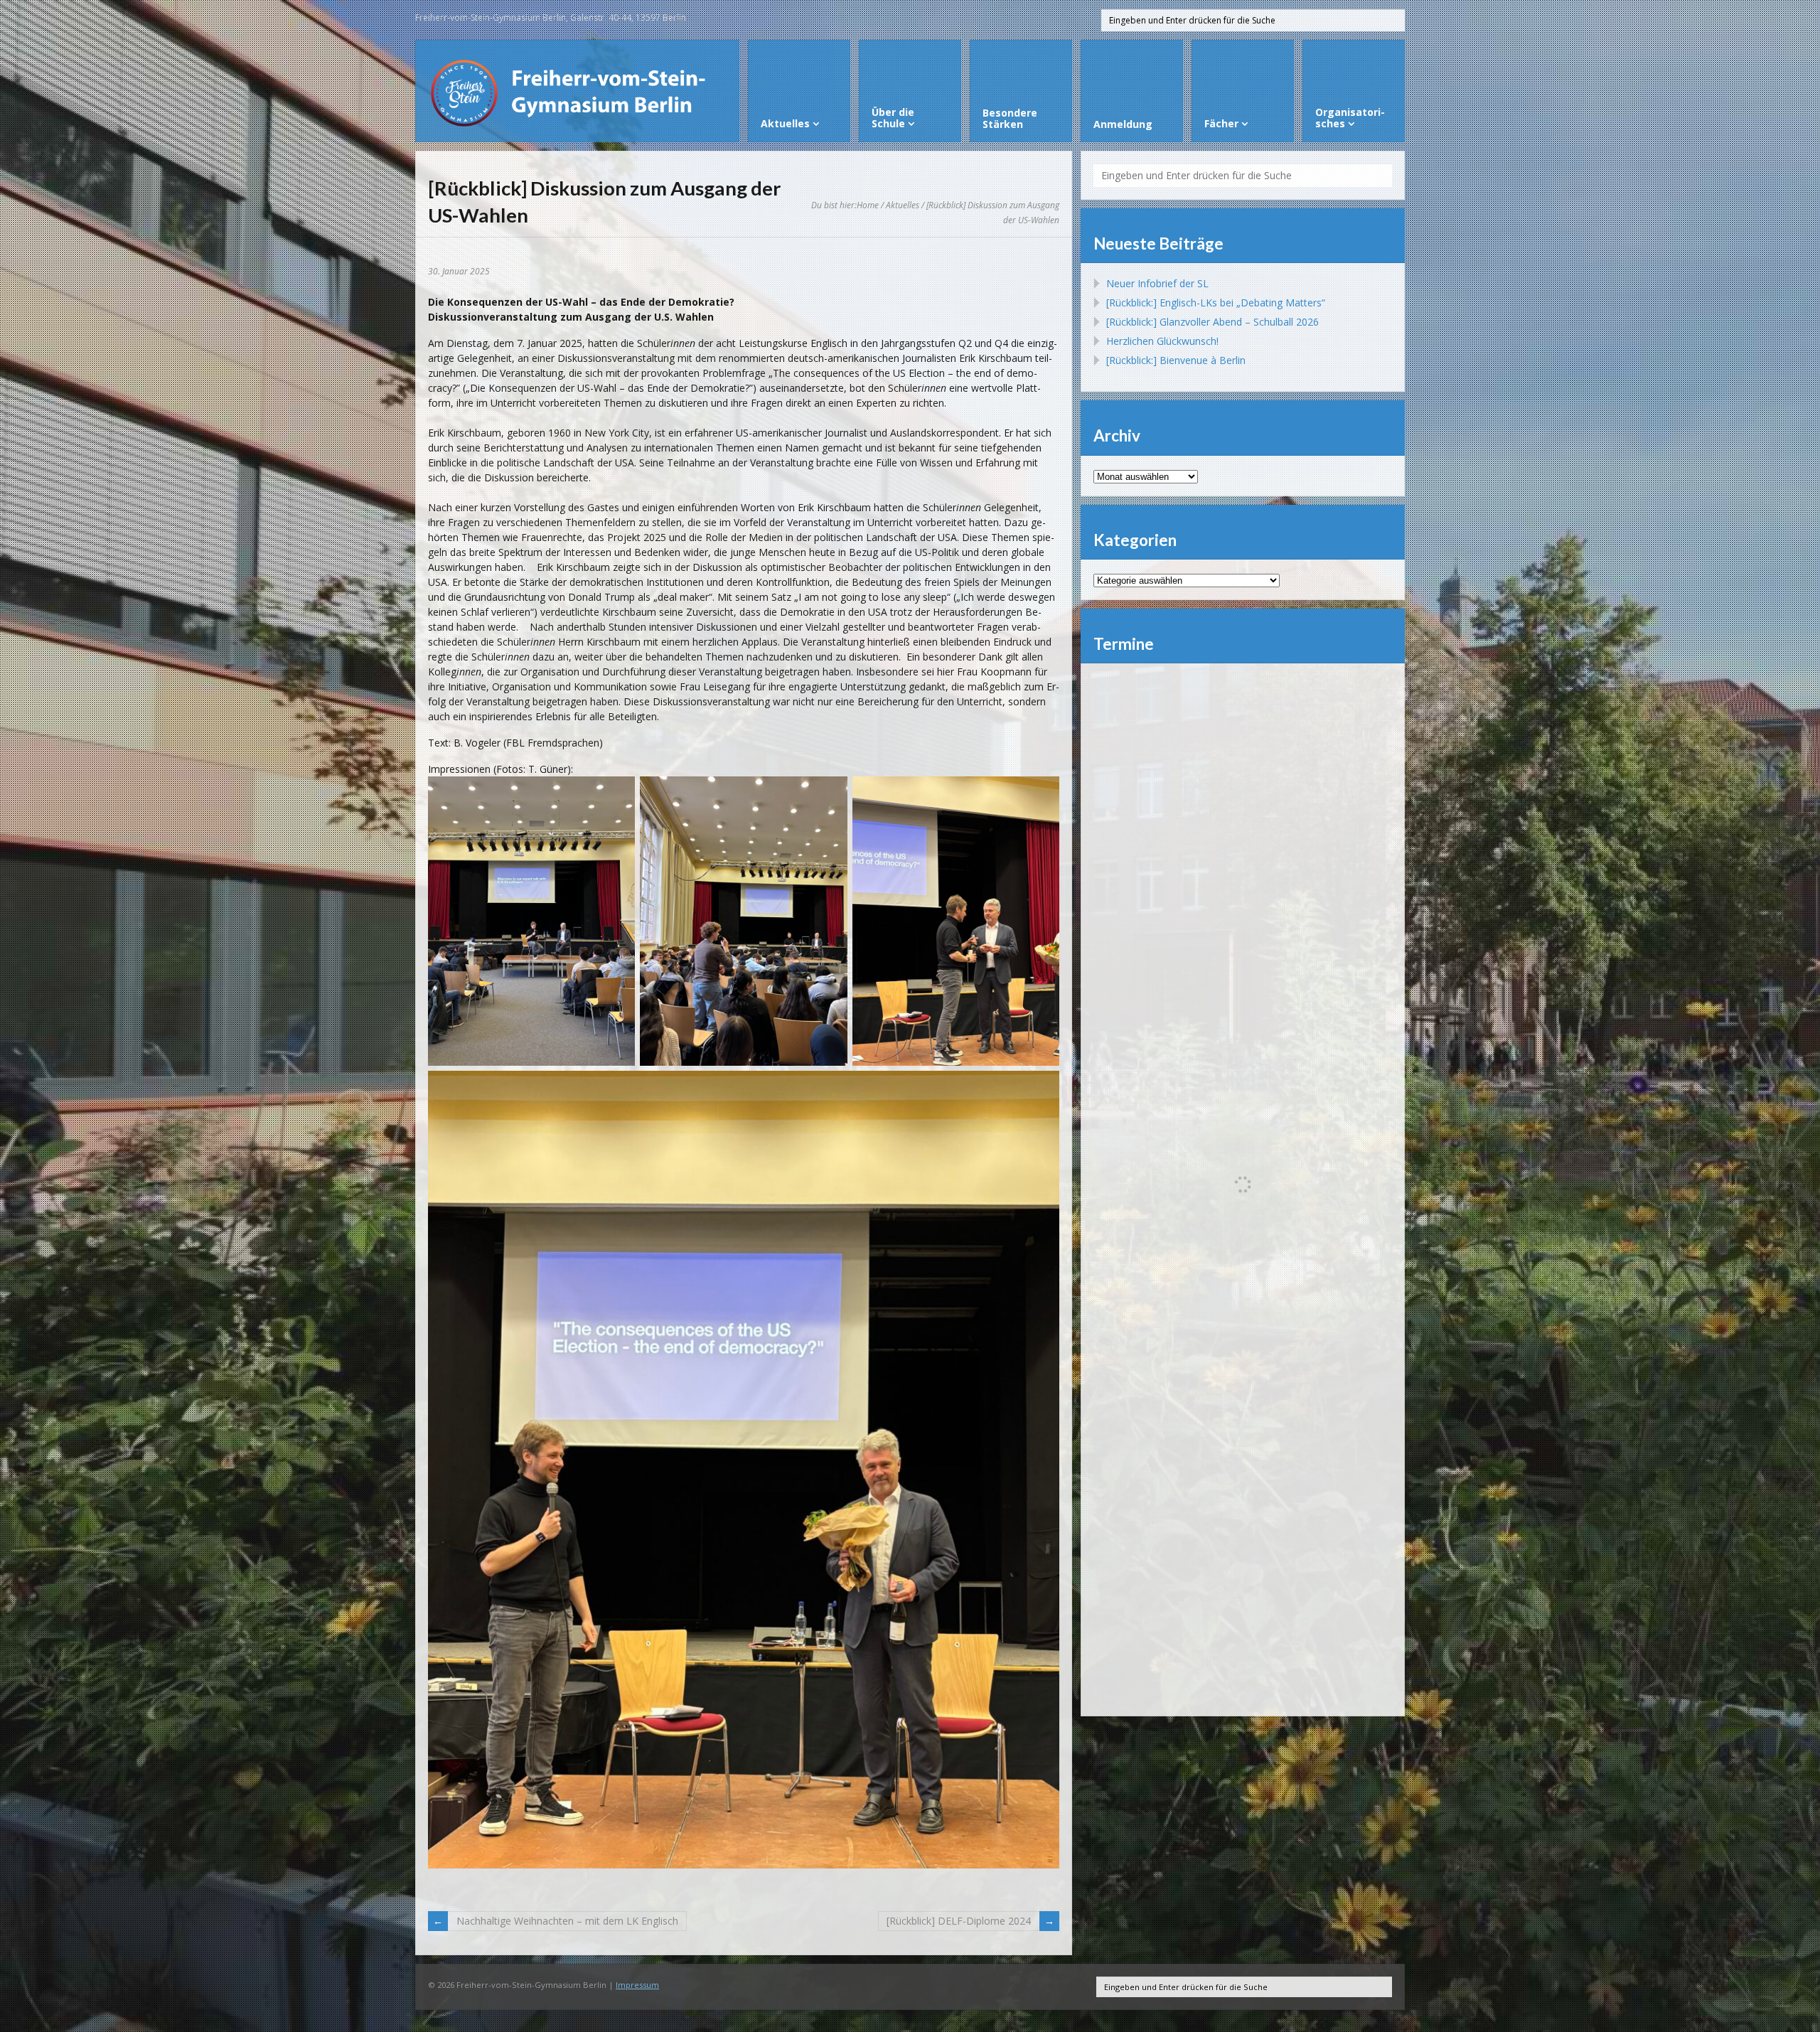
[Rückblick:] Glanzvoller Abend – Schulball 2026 (1213, 322)
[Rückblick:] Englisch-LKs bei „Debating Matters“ (1216, 303)
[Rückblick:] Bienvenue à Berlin (1176, 360)
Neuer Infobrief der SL (1157, 283)
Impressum (637, 1985)
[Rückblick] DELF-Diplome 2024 (959, 1921)
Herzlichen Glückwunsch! (1162, 341)
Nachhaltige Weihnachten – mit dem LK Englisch (567, 1921)
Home (868, 205)
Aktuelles (903, 205)
